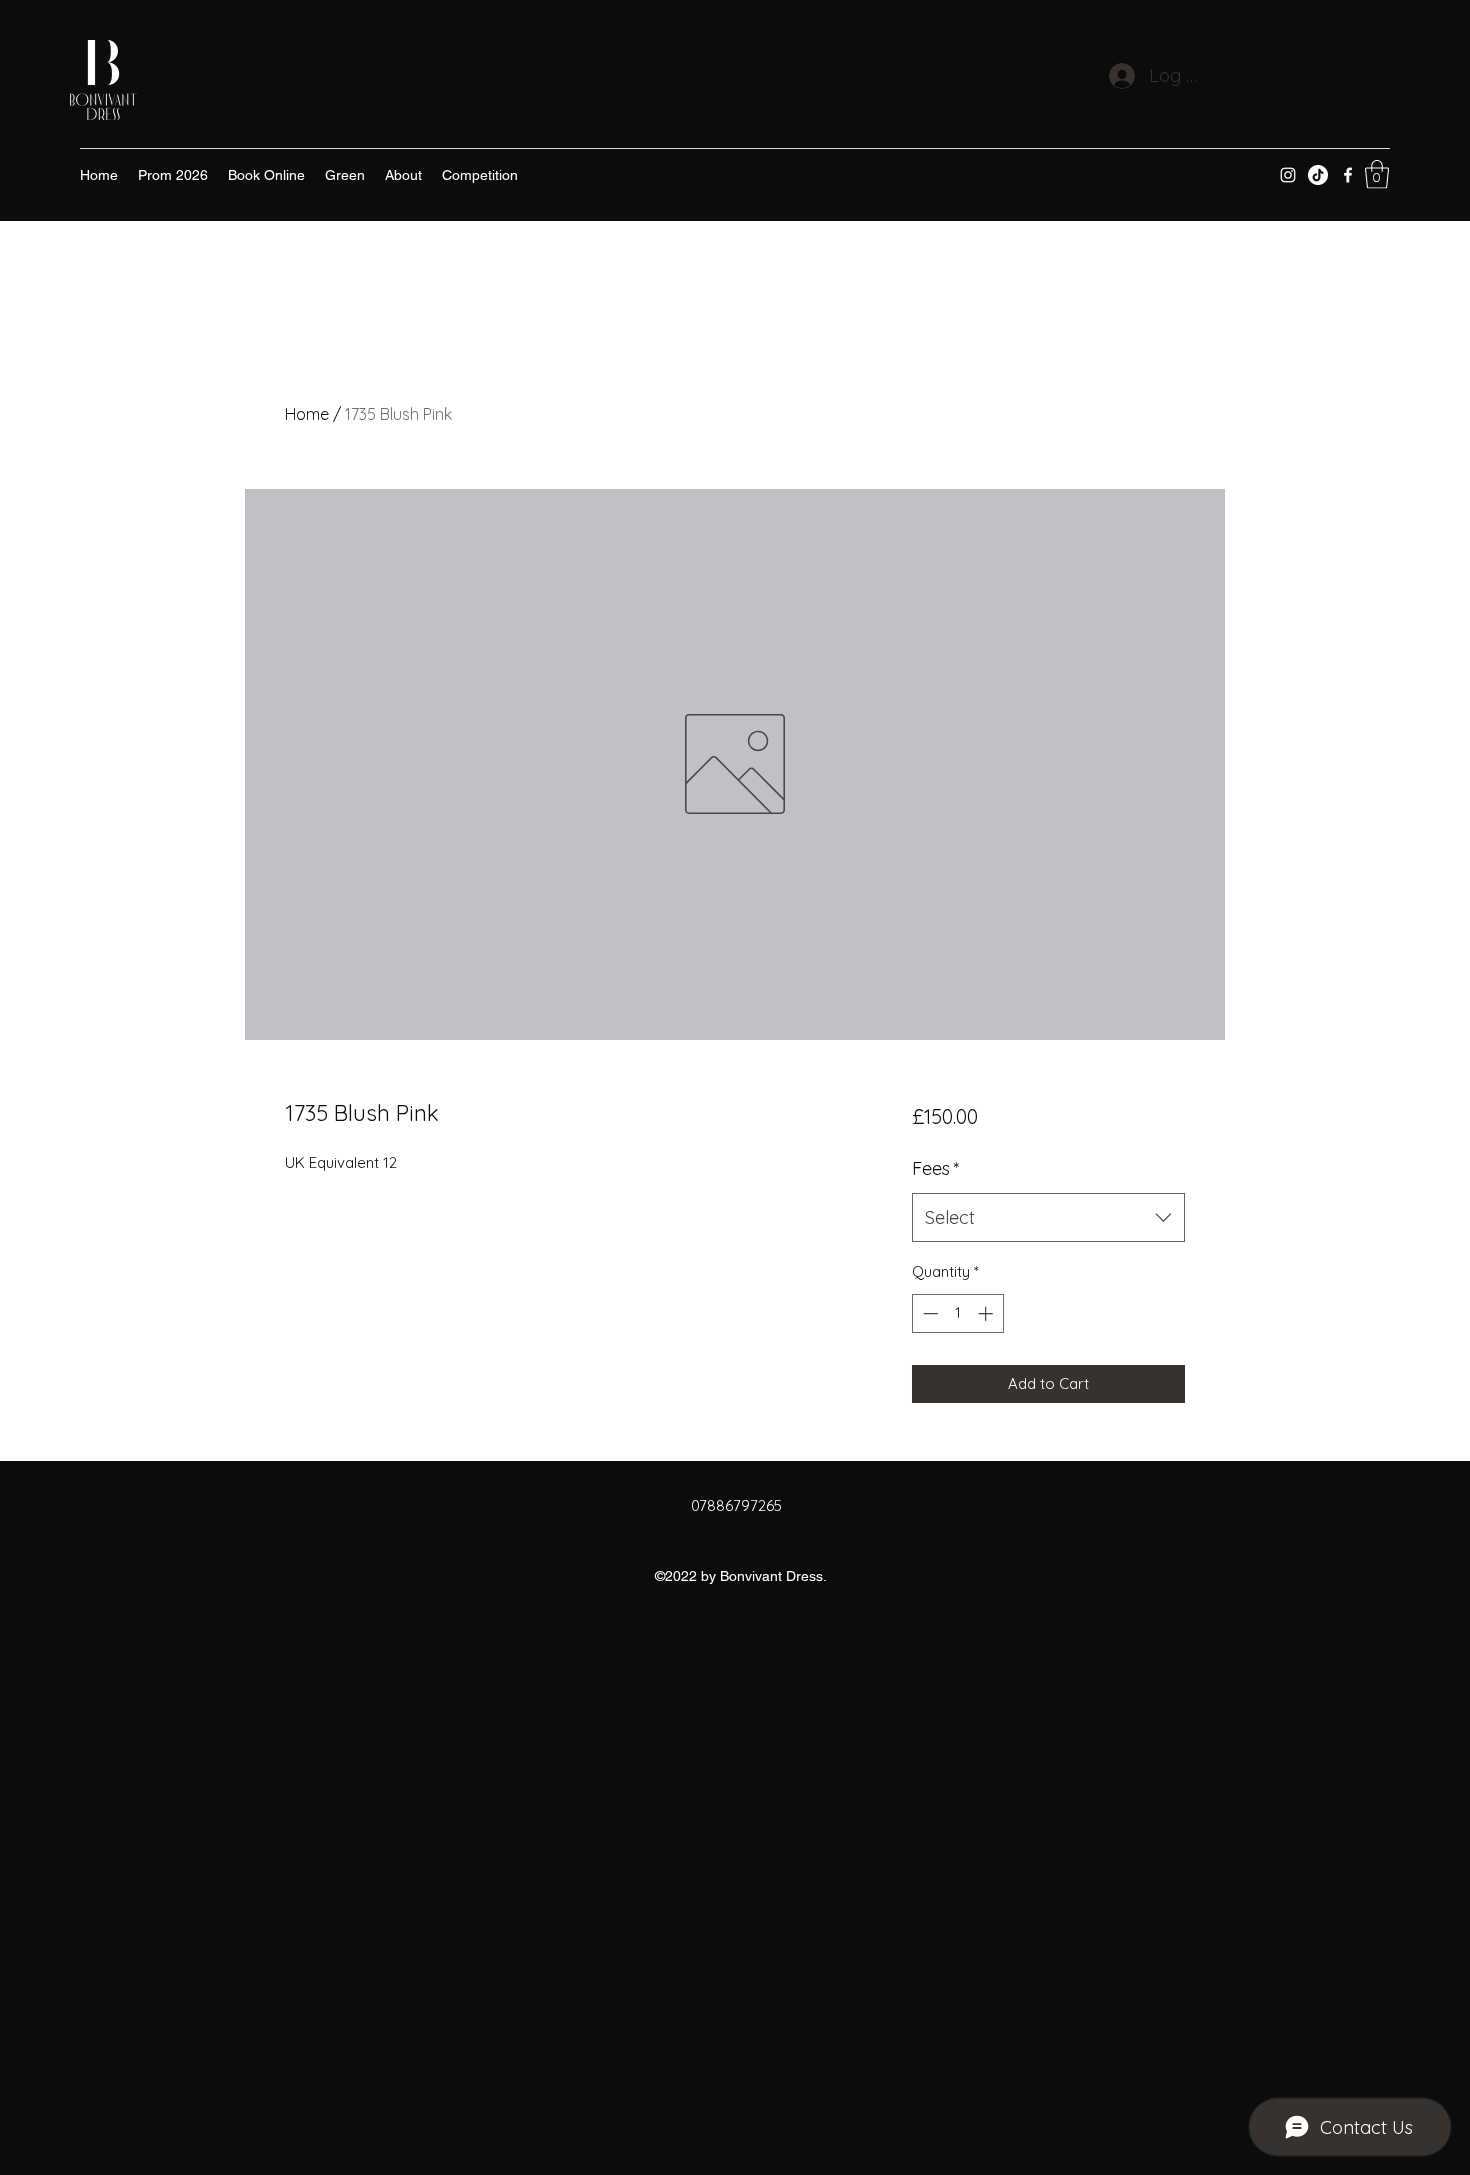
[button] (1377, 174)
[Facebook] (1348, 175)
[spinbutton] (957, 1313)
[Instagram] (1288, 175)
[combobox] (1048, 1218)
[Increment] (987, 1313)
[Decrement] (928, 1313)
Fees (936, 1168)
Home (307, 414)
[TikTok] (1318, 175)
